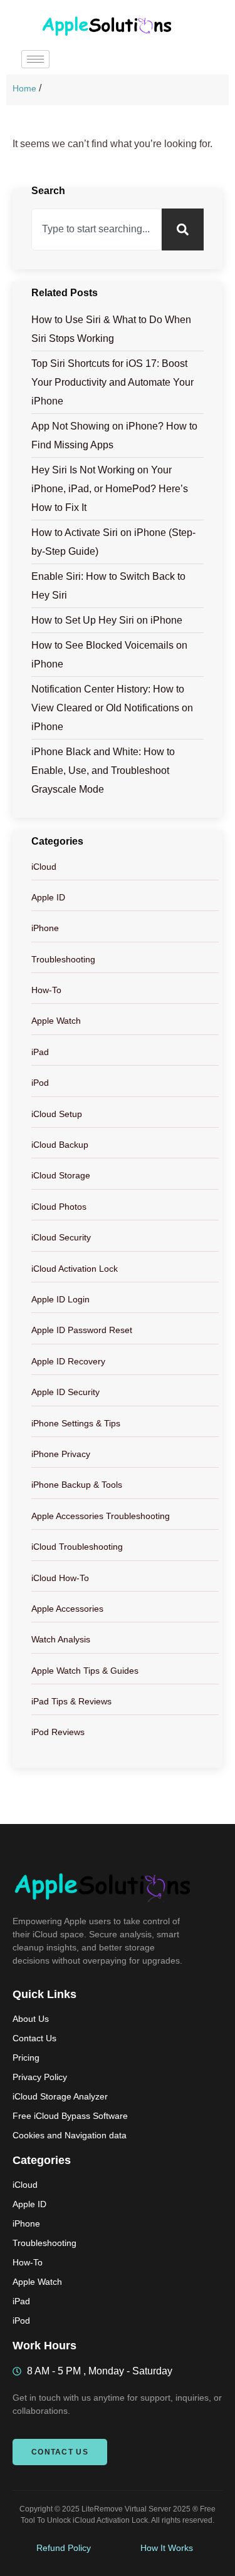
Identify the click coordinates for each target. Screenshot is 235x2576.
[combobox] (97, 229)
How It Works (167, 2548)
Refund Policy (64, 2548)
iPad (40, 1052)
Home (24, 88)
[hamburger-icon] (35, 59)
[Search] (183, 229)
